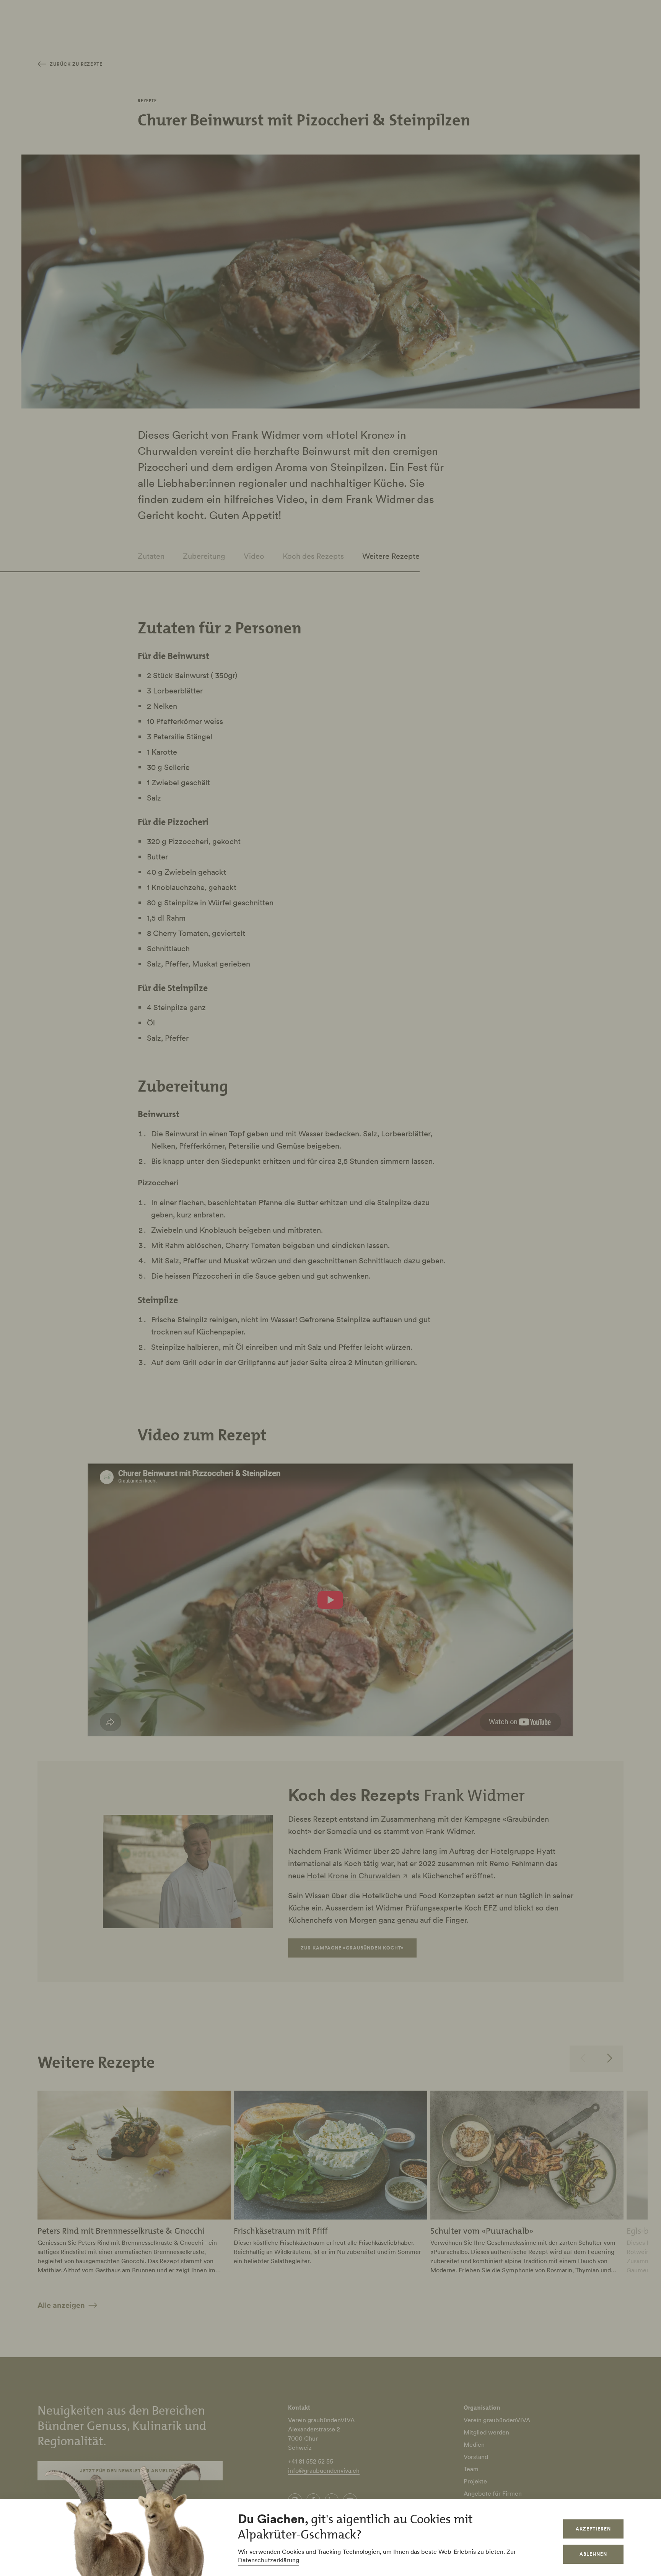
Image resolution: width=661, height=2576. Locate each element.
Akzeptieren (593, 2529)
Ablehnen (593, 2554)
